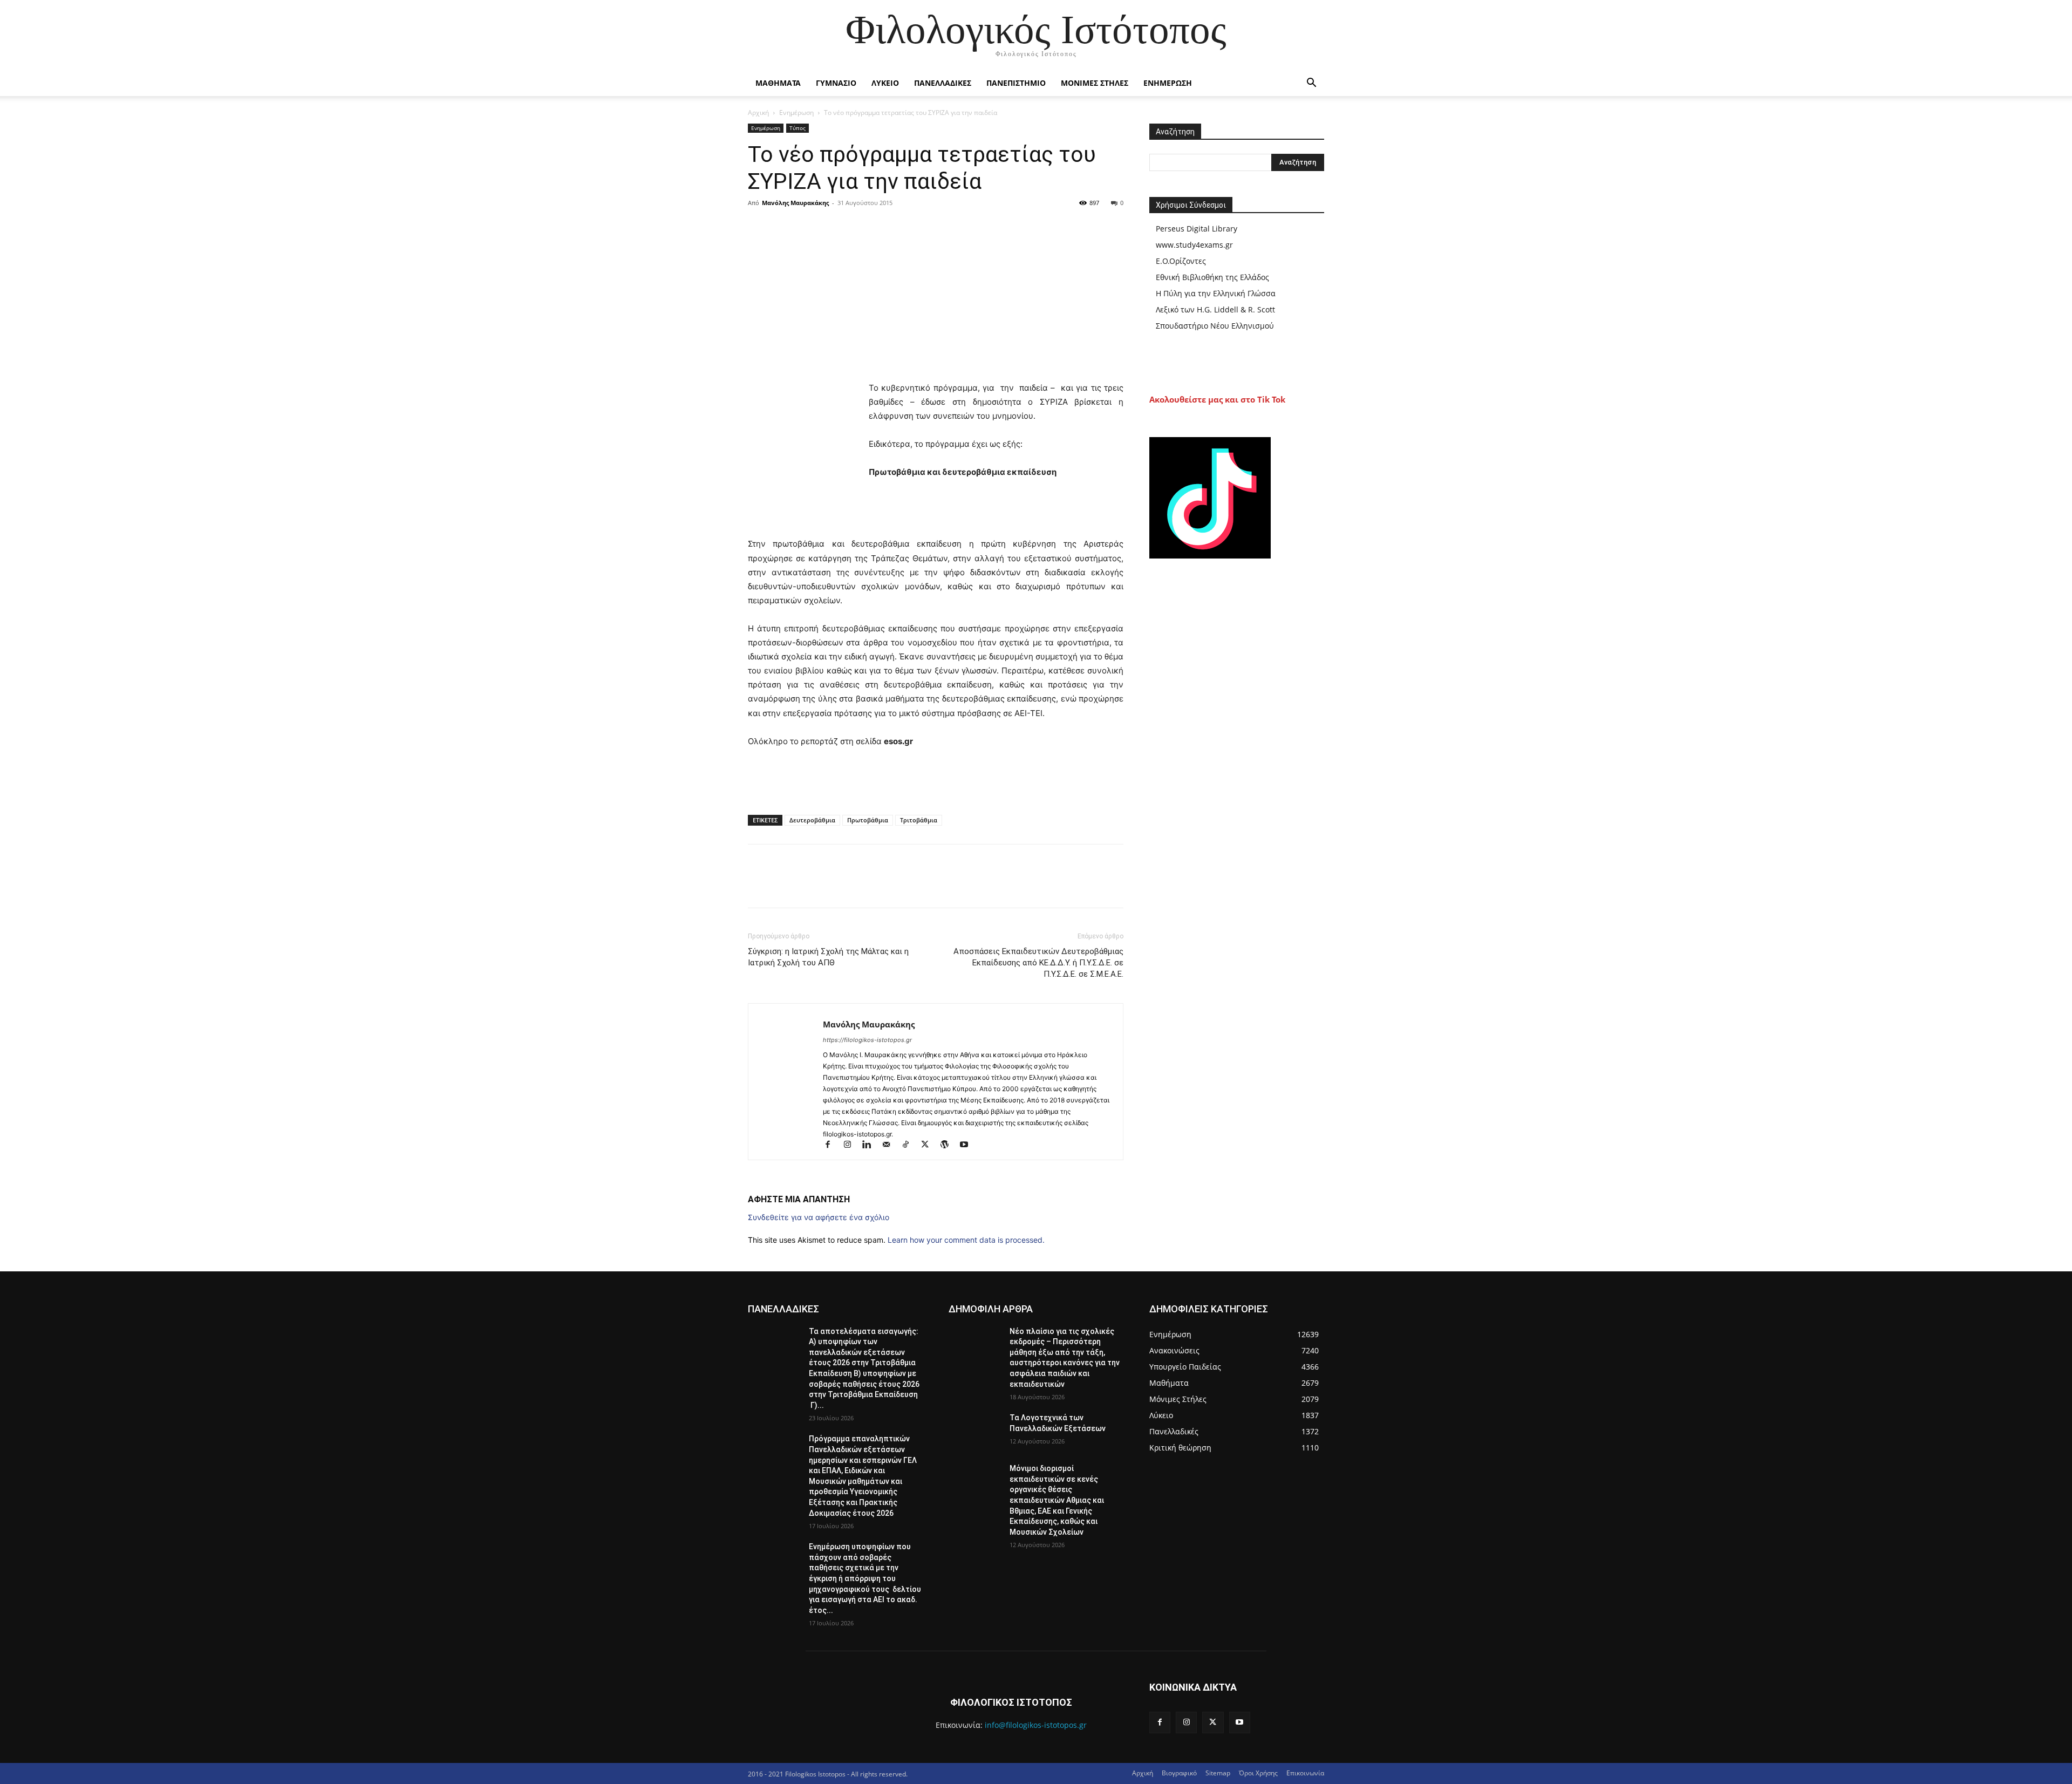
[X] (783, 227)
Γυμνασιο (836, 83)
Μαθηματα (778, 83)
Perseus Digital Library (1197, 229)
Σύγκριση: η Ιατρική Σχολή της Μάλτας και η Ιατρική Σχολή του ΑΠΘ (828, 957)
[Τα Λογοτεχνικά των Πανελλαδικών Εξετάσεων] (975, 1431)
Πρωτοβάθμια (868, 820)
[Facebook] (759, 227)
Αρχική (758, 113)
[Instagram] (852, 1145)
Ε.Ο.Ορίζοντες (1181, 261)
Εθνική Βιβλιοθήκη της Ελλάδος (1212, 277)
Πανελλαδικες (943, 83)
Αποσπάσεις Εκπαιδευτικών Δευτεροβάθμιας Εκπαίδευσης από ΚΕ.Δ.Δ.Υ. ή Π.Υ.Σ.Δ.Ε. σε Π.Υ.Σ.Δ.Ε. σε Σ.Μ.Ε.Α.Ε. (1038, 963)
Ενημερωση (1168, 83)
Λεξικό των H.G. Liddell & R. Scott (1215, 309)
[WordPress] (949, 1145)
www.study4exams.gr (1194, 245)
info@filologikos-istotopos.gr (1036, 1725)
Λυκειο (885, 83)
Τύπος (798, 128)
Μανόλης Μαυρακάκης (795, 203)
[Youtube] (968, 1145)
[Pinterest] (808, 227)
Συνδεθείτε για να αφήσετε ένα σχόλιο (819, 1217)
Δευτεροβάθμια (812, 820)
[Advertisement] (1057, 509)
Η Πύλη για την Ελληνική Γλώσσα (1216, 293)
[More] (858, 227)
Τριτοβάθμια (919, 820)
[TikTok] (910, 1145)
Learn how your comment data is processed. (966, 1240)
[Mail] (891, 1145)
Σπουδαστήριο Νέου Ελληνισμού (1215, 326)
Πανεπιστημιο (1016, 83)
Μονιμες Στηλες (1095, 83)
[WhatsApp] (833, 227)
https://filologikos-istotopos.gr (867, 1040)
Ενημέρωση (796, 113)
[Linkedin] (871, 1145)
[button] (1311, 84)
